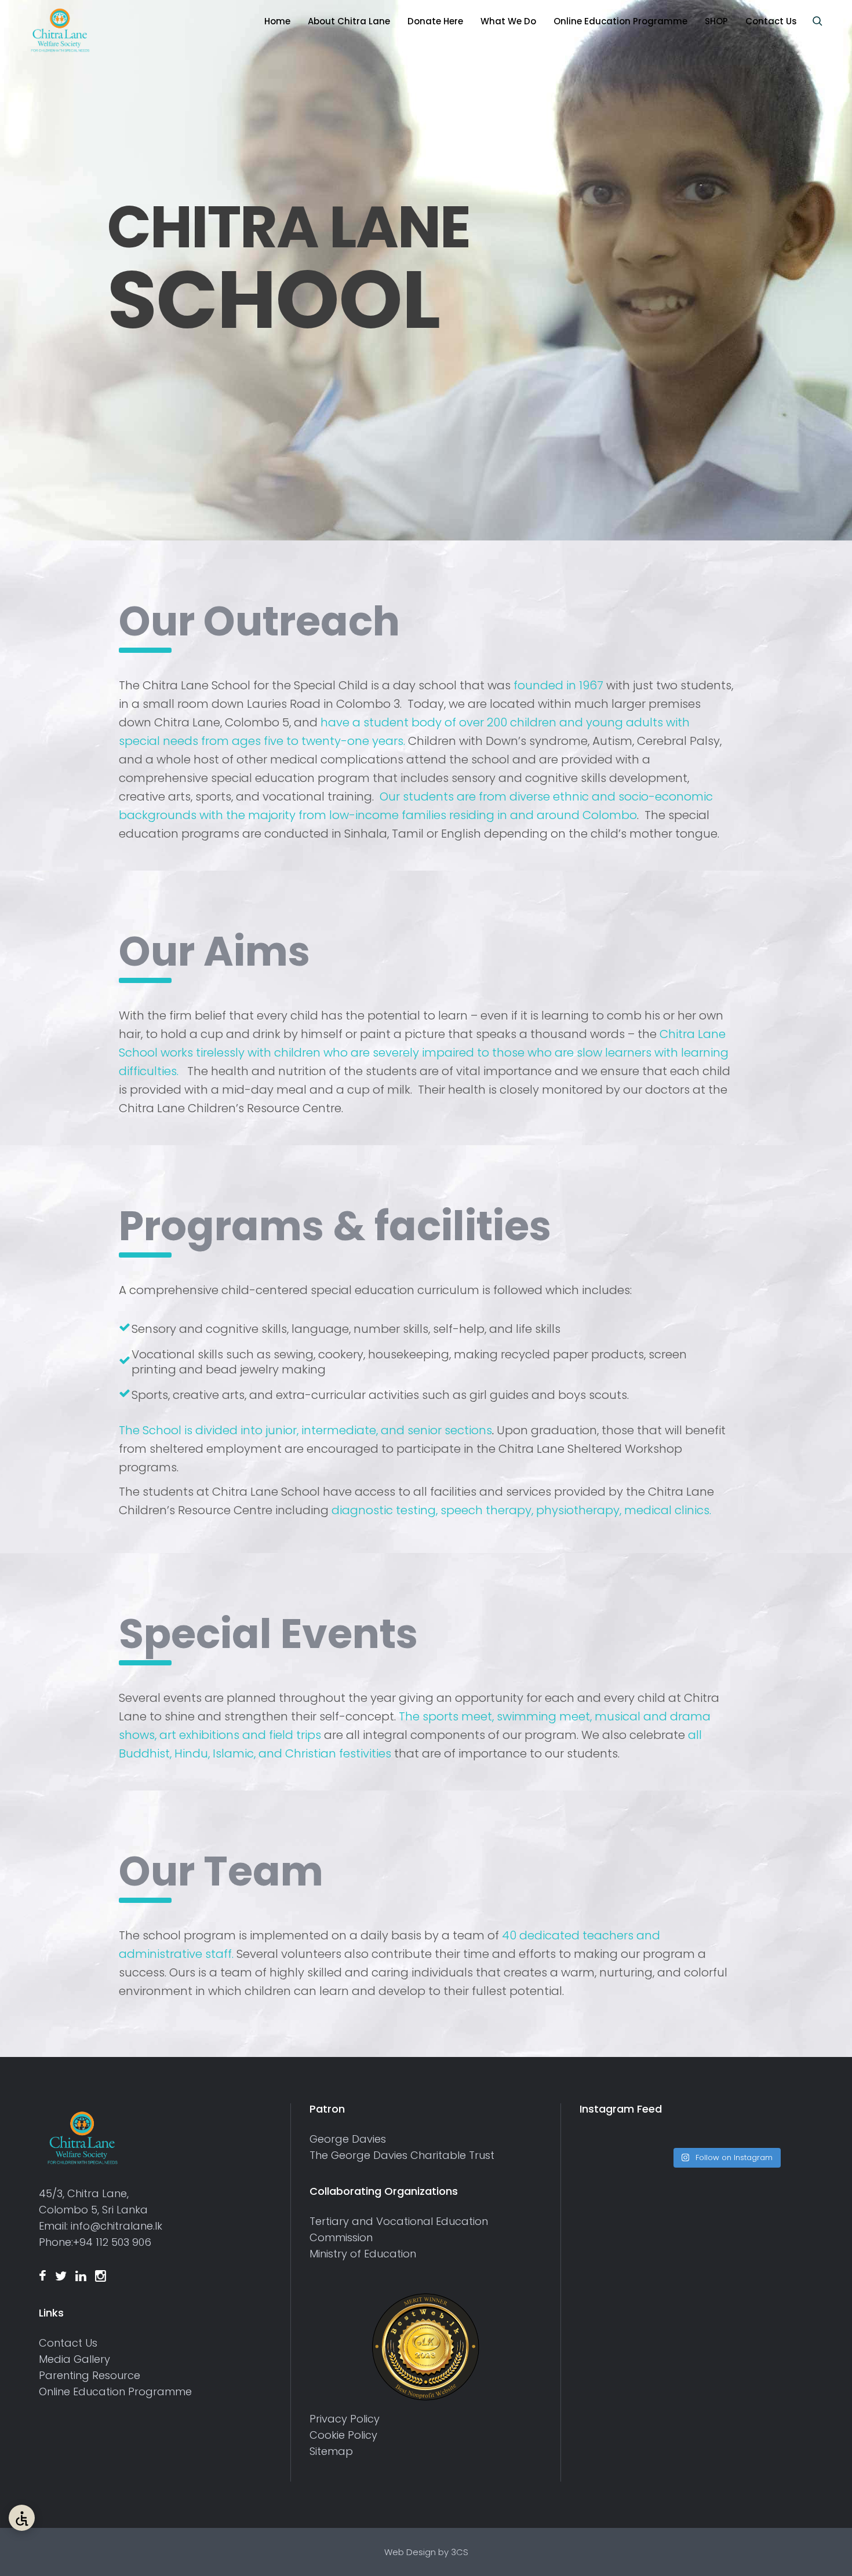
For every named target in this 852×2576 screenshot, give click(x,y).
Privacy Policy (345, 2419)
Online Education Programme (115, 2392)
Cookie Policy (343, 2435)
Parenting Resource (90, 2375)
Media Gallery (74, 2359)
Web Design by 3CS (426, 2552)
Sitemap (331, 2451)
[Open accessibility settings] (22, 2518)
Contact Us (68, 2343)
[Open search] (817, 21)
